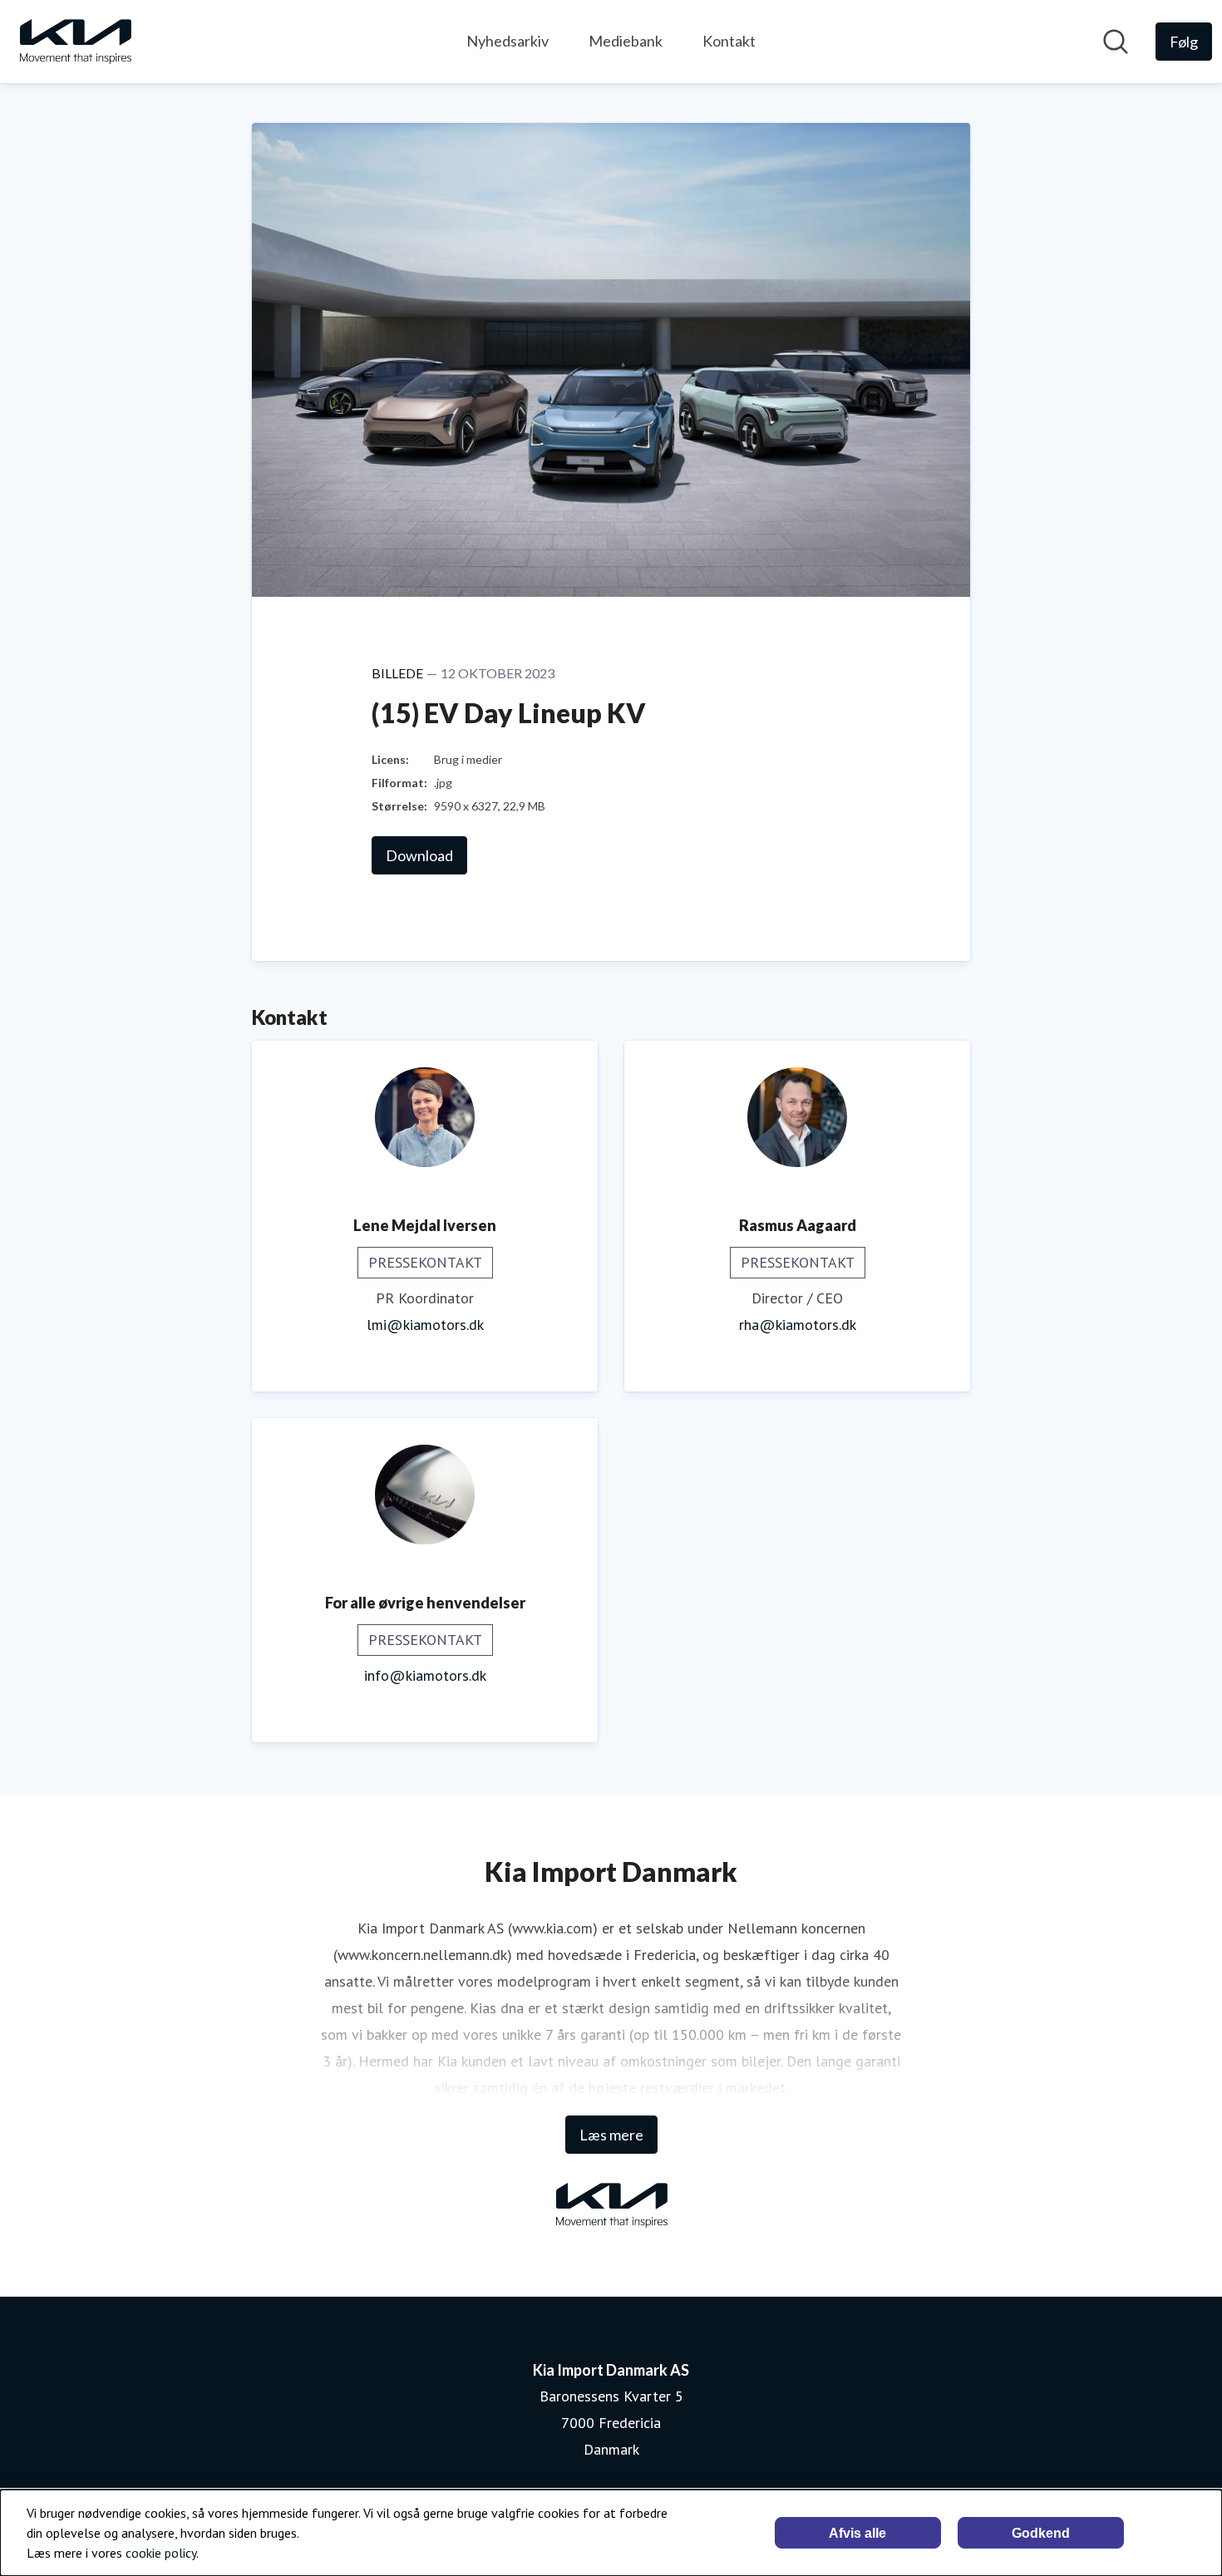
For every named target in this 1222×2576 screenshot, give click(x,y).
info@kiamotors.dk (425, 1675)
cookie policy (161, 2553)
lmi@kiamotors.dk (425, 1325)
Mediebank (626, 41)
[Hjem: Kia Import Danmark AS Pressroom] (75, 42)
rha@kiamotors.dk (798, 1325)
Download (419, 855)
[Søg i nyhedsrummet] (1116, 42)
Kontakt (729, 41)
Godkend (1041, 2533)
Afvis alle (857, 2533)
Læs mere (611, 2135)
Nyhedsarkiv (508, 41)
